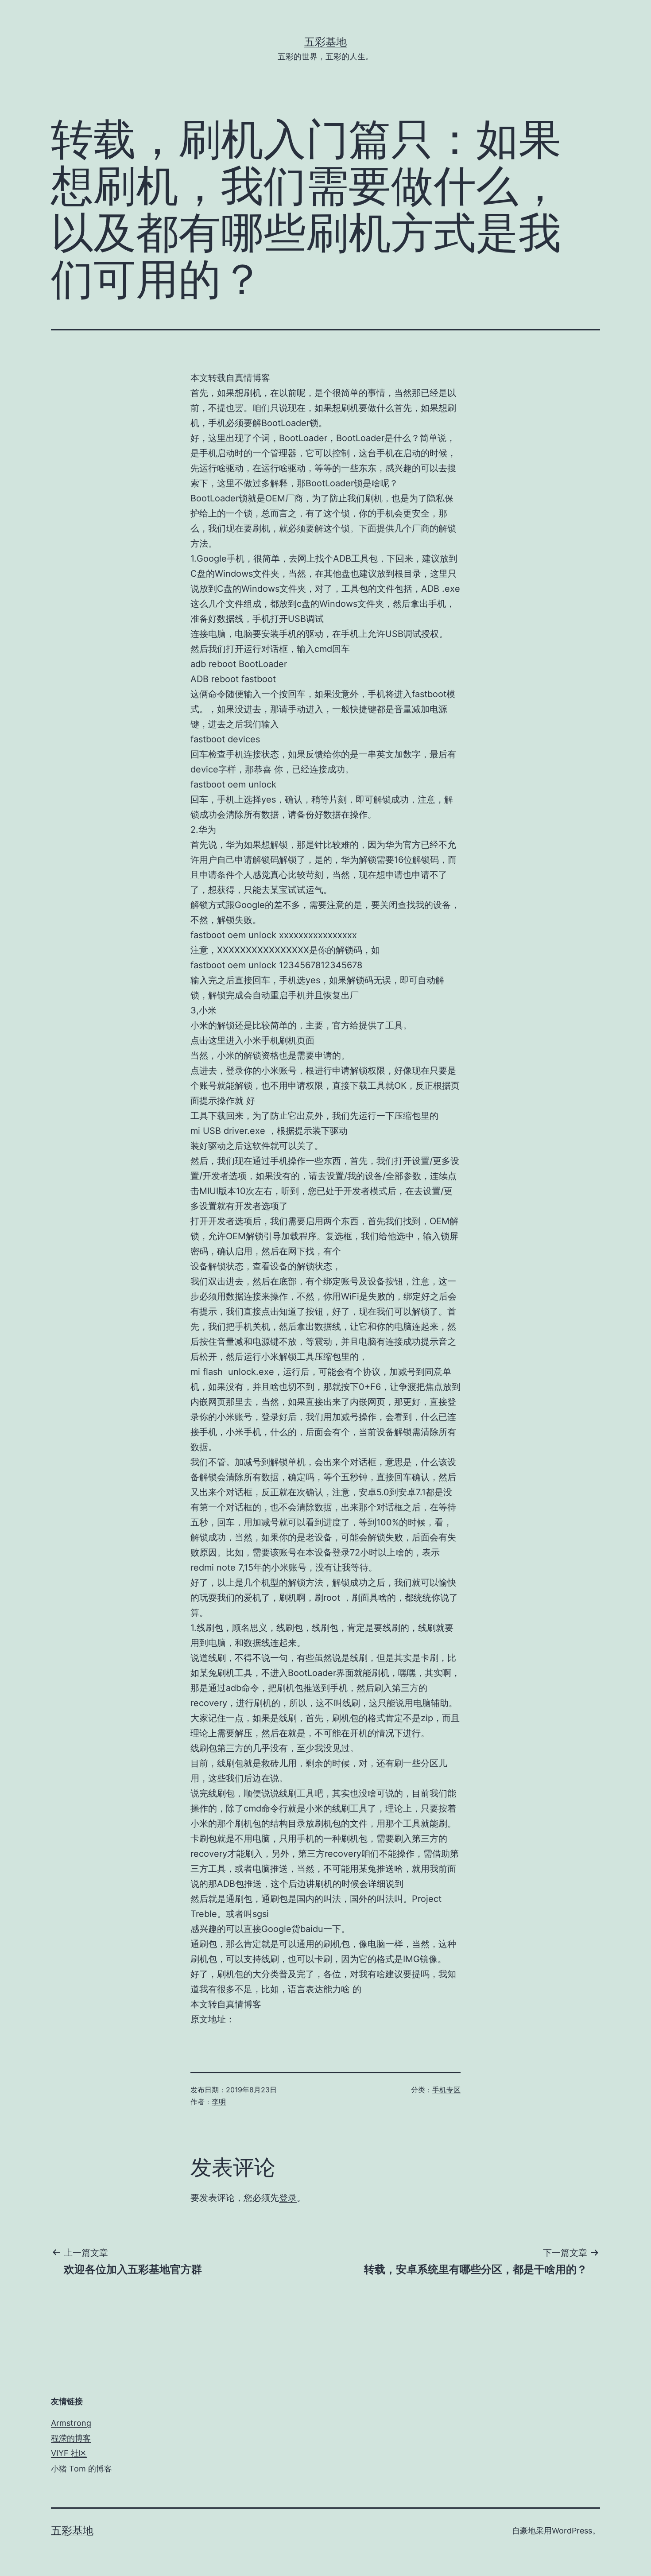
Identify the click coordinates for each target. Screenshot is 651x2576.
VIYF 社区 (69, 2453)
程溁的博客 (71, 2438)
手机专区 (446, 2090)
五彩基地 (325, 42)
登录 (288, 2198)
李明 (219, 2102)
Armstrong (71, 2423)
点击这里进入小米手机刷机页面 (252, 1040)
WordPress (572, 2531)
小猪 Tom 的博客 (81, 2469)
